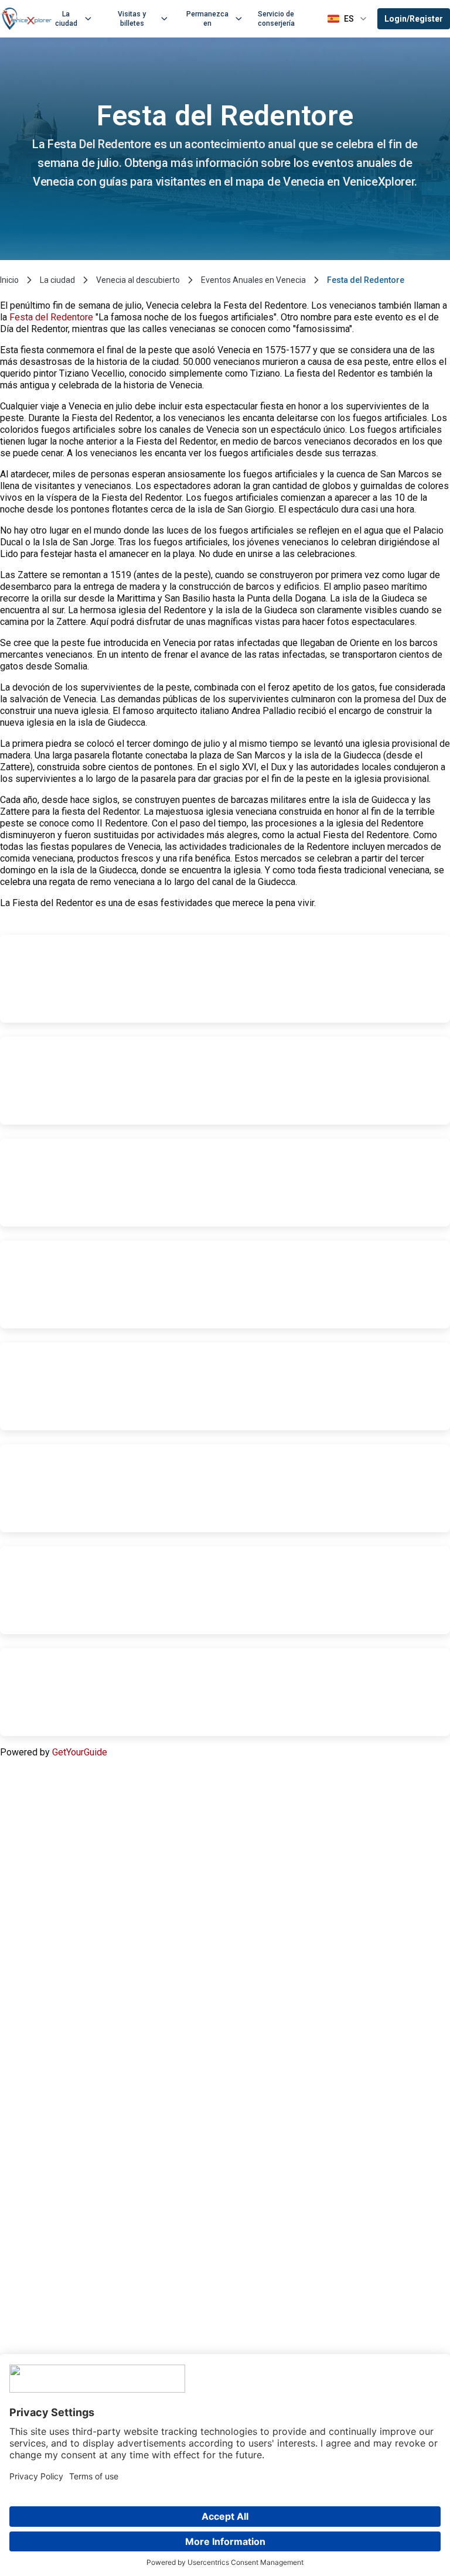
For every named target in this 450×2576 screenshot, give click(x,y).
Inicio (9, 280)
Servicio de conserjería (276, 19)
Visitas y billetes (132, 19)
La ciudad (66, 19)
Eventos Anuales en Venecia (253, 280)
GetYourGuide (80, 1752)
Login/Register (414, 19)
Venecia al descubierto (138, 280)
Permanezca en (207, 19)
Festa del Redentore (51, 317)
